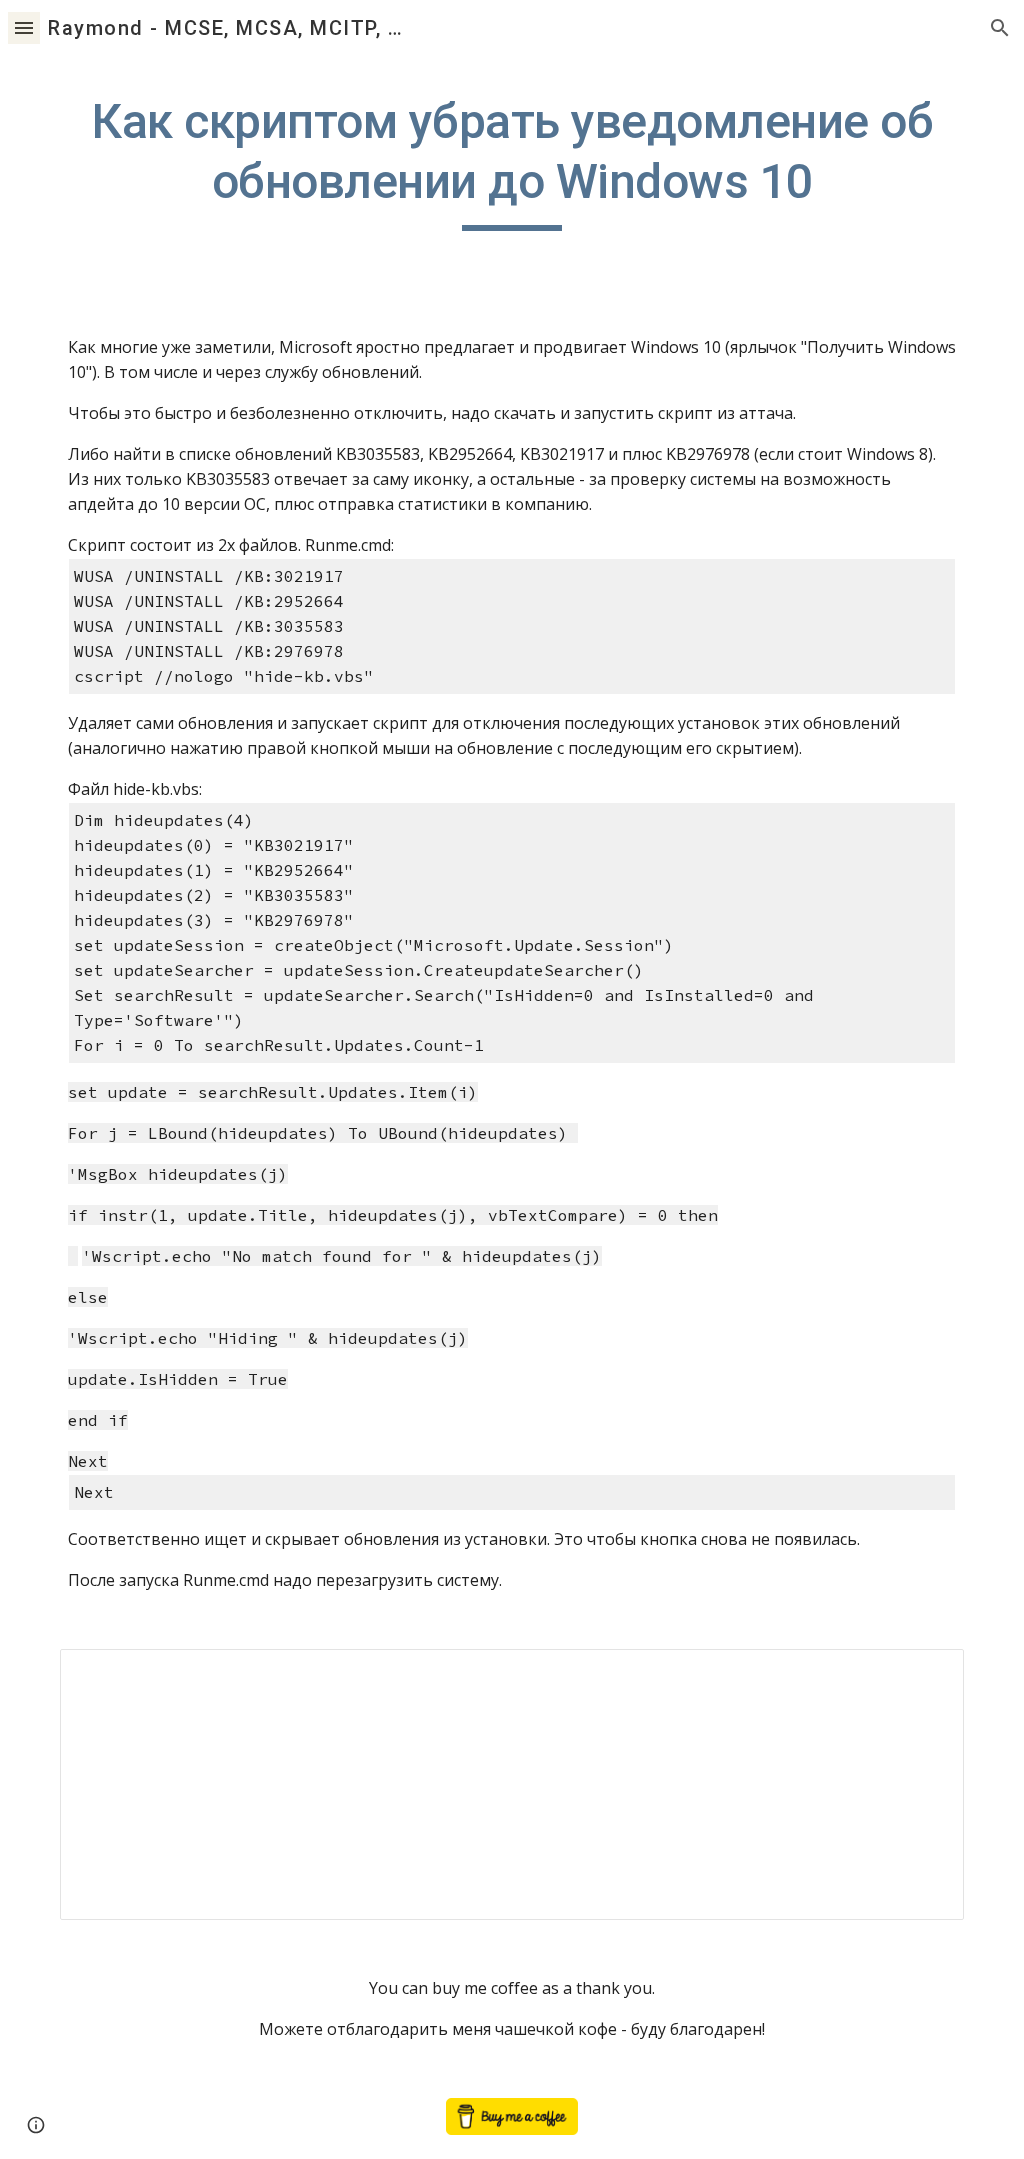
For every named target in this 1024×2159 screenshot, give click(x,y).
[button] (24, 27)
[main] (512, 161)
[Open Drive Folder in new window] (926, 1675)
